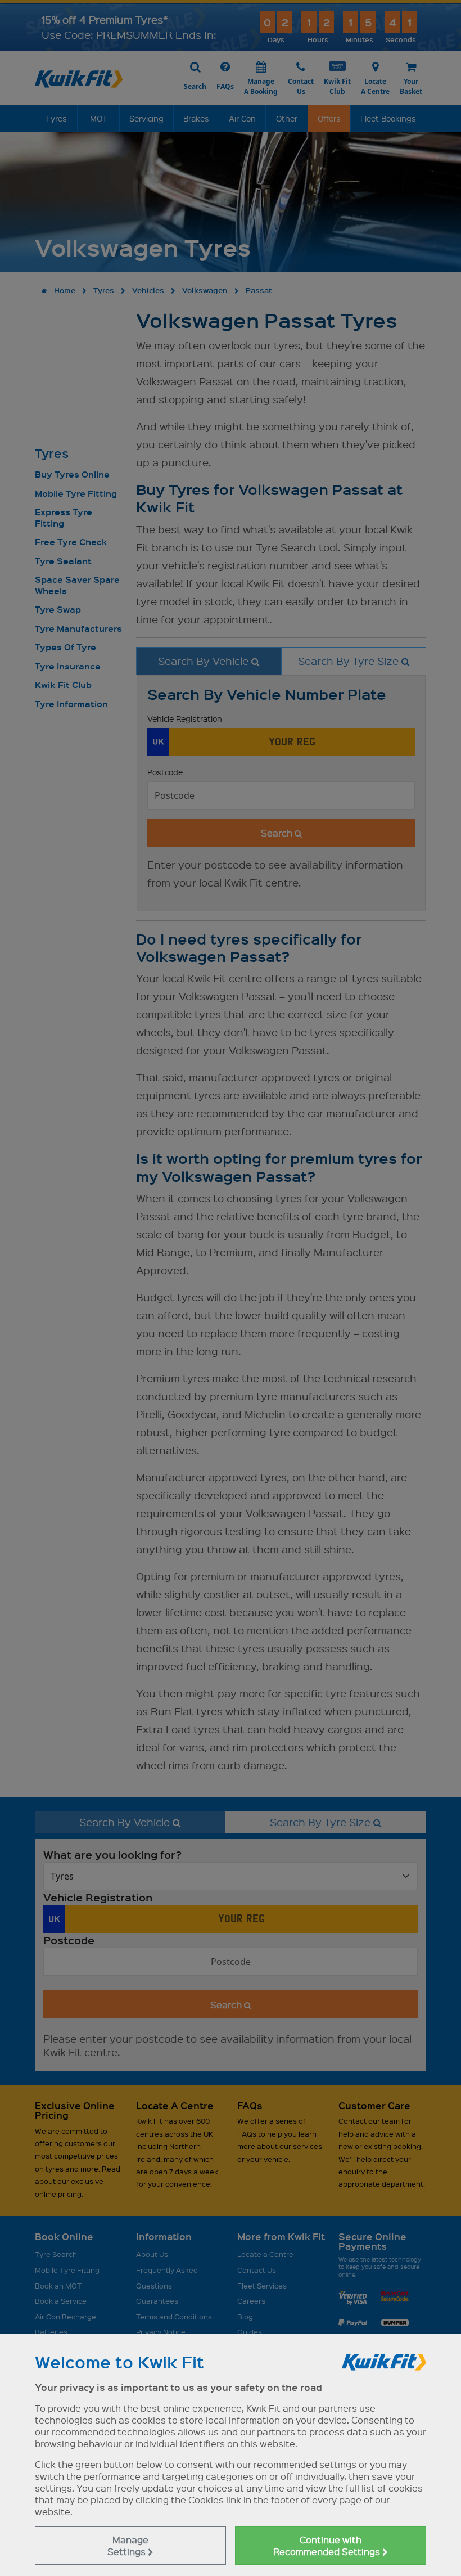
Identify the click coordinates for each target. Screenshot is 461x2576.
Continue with (328, 2546)
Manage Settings (128, 2546)
